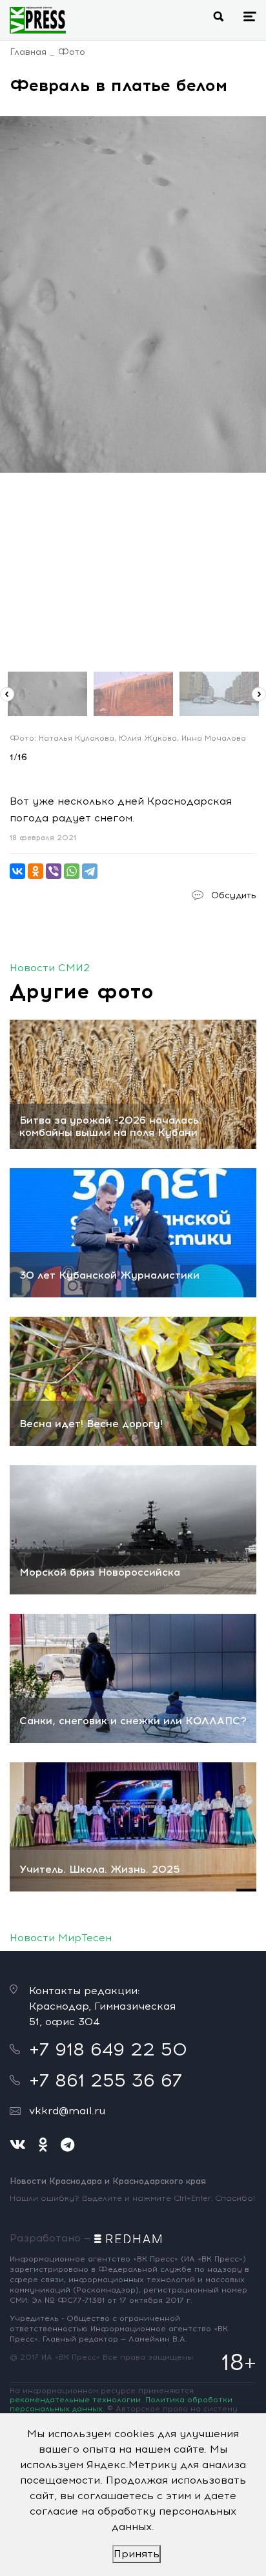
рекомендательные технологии (75, 2400)
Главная (28, 52)
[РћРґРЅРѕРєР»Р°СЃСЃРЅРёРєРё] (36, 871)
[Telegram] (90, 871)
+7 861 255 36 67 (106, 2080)
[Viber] (54, 871)
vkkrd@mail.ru (67, 2111)
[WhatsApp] (72, 871)
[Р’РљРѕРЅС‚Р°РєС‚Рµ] (17, 871)
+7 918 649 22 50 (108, 2049)
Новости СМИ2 (50, 968)
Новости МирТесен (61, 1938)
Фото (72, 52)
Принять (137, 2554)
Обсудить (234, 895)
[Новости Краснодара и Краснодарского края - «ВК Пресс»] (38, 20)
